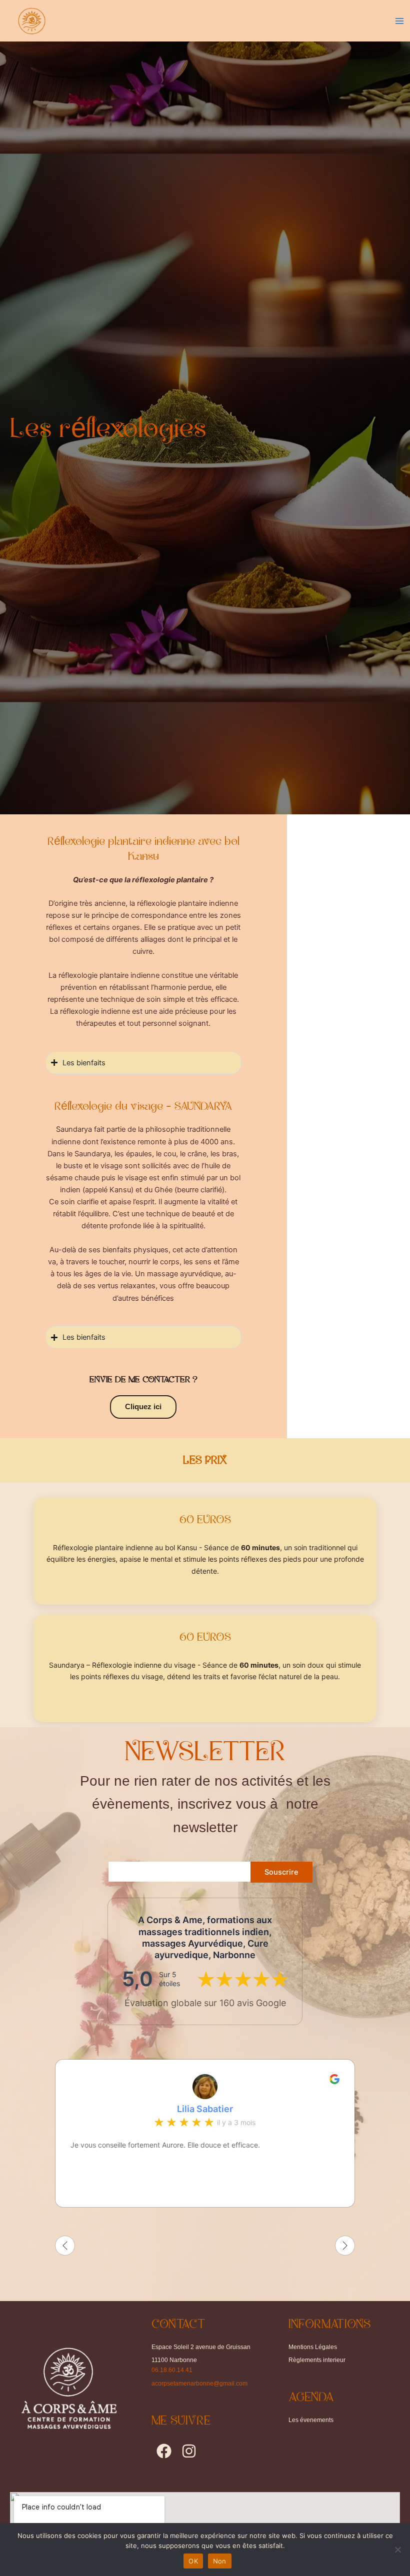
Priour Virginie (205, 2109)
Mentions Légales (313, 2347)
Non (220, 2561)
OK (193, 2561)
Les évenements (311, 2420)
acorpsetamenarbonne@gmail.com (199, 2384)
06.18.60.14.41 (172, 2370)
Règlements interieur (317, 2360)
